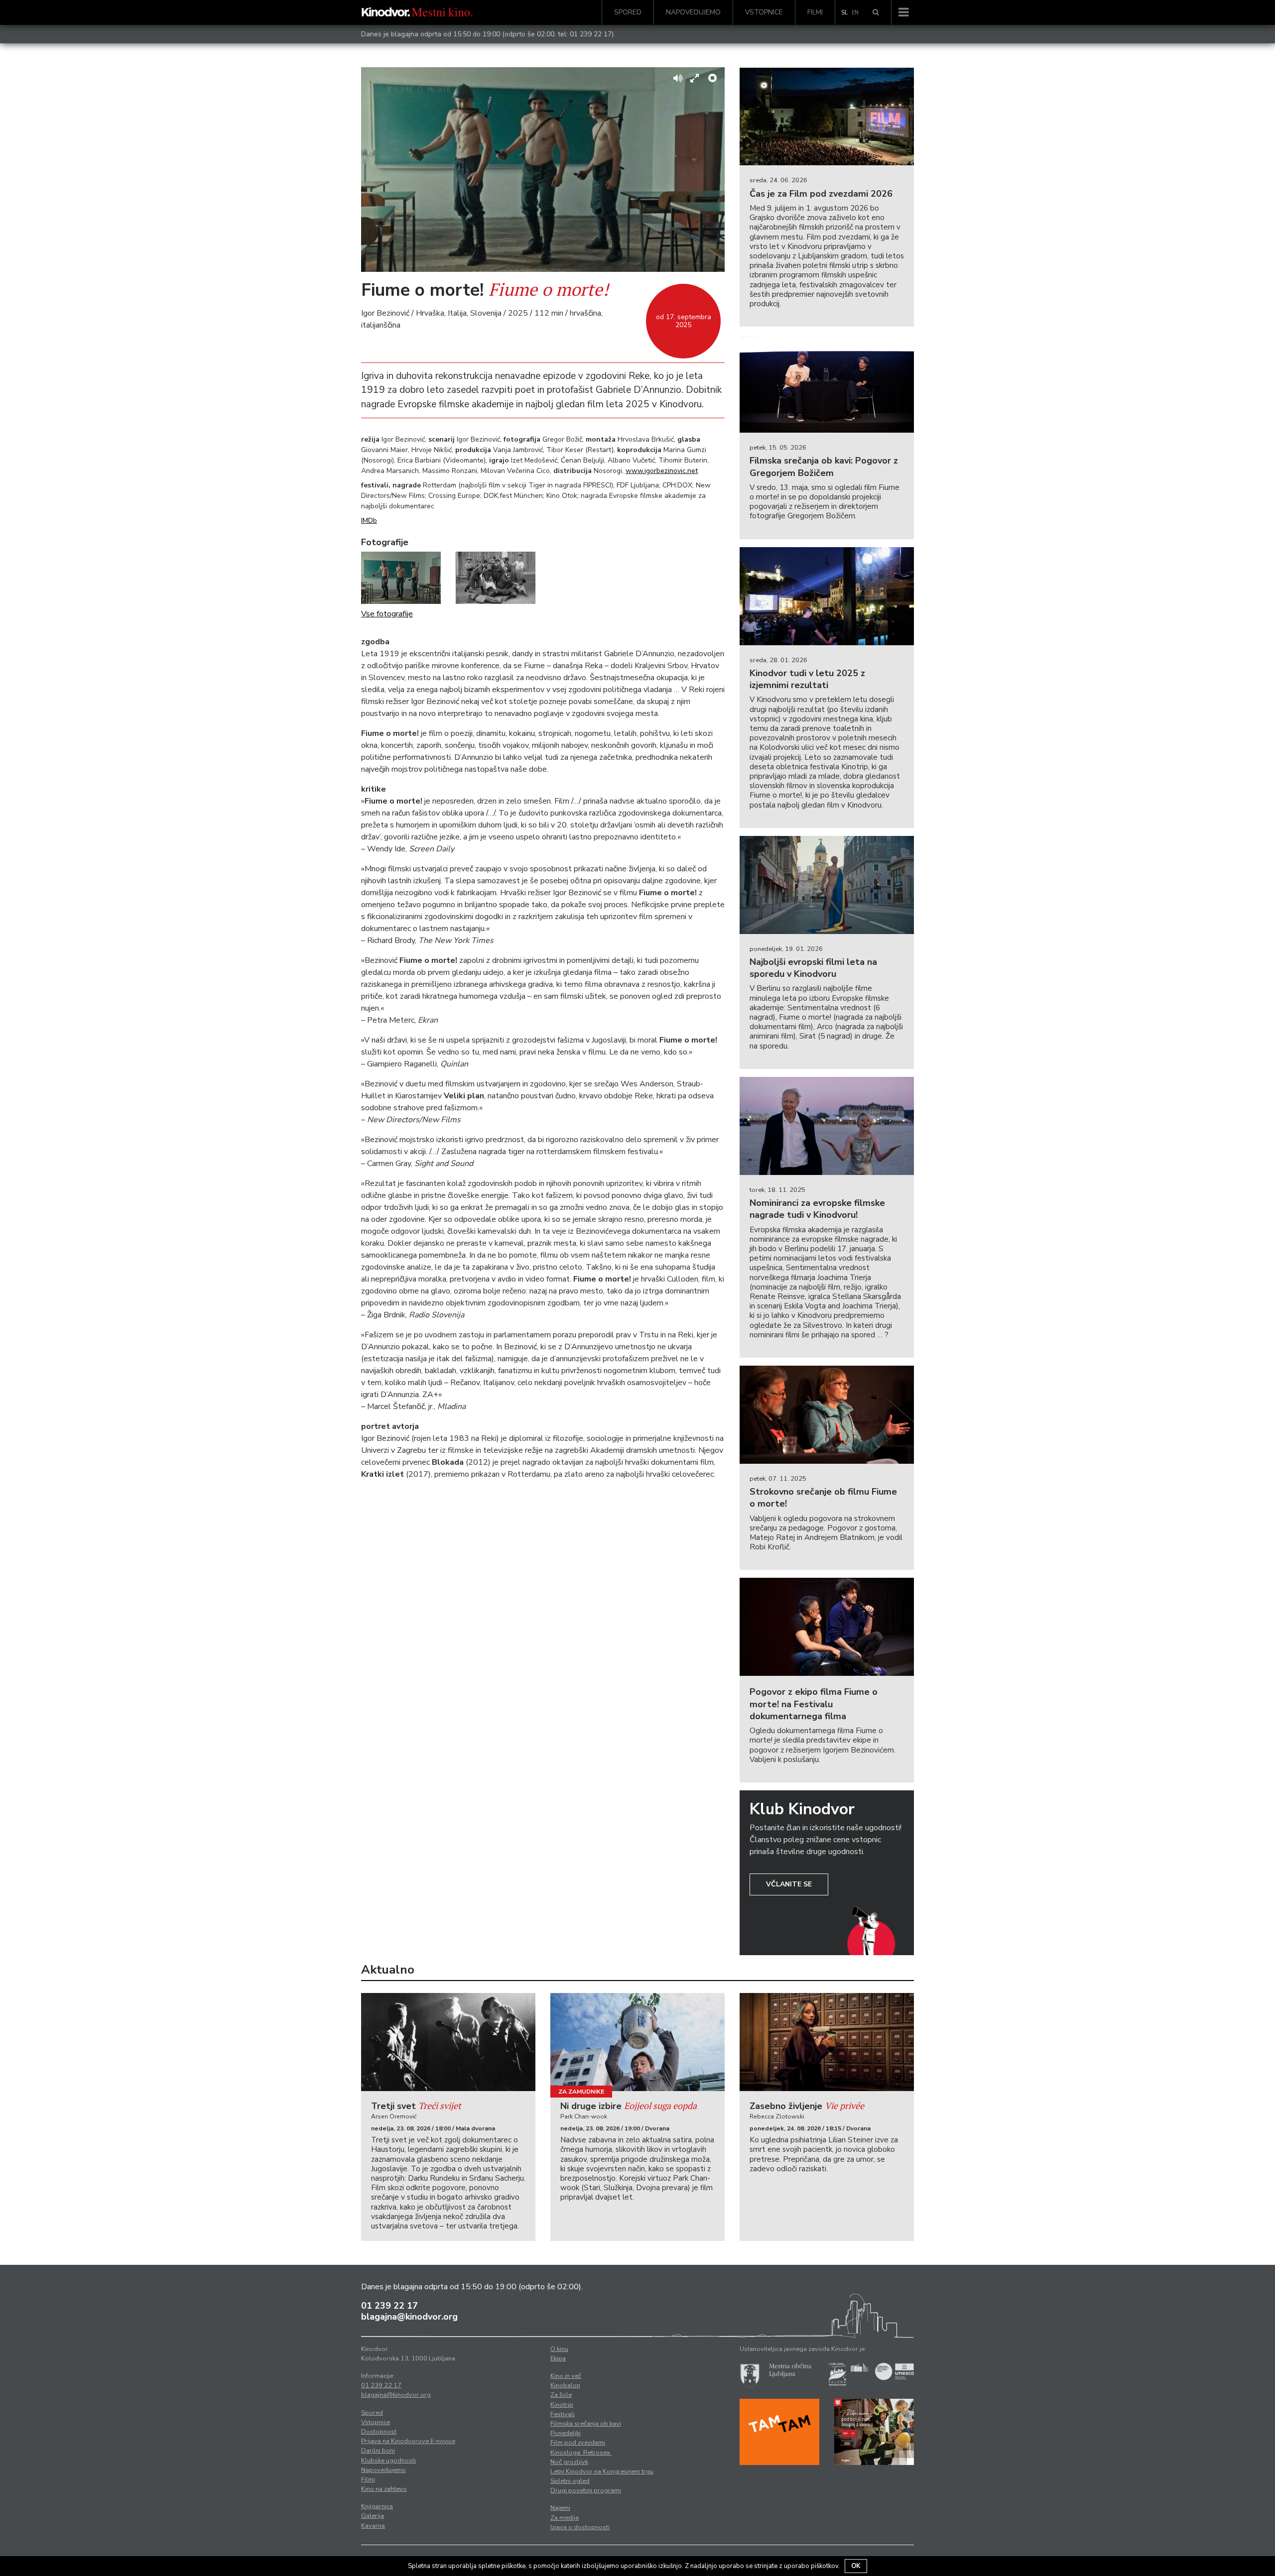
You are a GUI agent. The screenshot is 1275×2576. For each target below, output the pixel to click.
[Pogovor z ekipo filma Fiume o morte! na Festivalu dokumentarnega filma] (827, 1627)
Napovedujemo (693, 12)
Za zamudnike (581, 2092)
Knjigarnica (377, 2506)
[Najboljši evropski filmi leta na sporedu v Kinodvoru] (827, 885)
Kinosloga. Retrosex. (581, 2453)
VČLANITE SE (789, 1884)
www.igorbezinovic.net (662, 471)
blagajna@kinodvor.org (409, 2317)
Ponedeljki (566, 2433)
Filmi (815, 12)
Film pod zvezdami (578, 2443)
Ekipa (558, 2358)
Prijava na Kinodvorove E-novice (408, 2441)
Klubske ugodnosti (388, 2460)
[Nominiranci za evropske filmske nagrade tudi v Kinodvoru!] (827, 1126)
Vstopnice (764, 12)
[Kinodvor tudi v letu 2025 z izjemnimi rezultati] (827, 596)
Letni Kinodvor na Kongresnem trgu (602, 2471)
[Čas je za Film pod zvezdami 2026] (827, 117)
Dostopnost (379, 2432)
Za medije (565, 2518)
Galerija (373, 2516)
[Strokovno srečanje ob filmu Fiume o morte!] (827, 1415)
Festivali (563, 2414)
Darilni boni (378, 2451)
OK (856, 2566)
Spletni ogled (570, 2481)
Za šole (561, 2395)
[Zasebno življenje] (827, 2042)
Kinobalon (565, 2385)
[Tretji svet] (448, 2042)
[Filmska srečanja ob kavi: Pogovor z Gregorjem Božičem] (827, 384)
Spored (628, 12)
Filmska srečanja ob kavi (586, 2424)
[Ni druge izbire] (637, 2042)
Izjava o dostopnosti (580, 2527)
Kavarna (373, 2526)
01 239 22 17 (591, 34)
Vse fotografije (387, 614)
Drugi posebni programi (586, 2490)
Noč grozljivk (569, 2462)
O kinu (559, 2349)
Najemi (560, 2508)
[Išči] (876, 12)
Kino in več (566, 2376)
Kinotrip (562, 2405)
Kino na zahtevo (384, 2489)
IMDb (369, 521)
